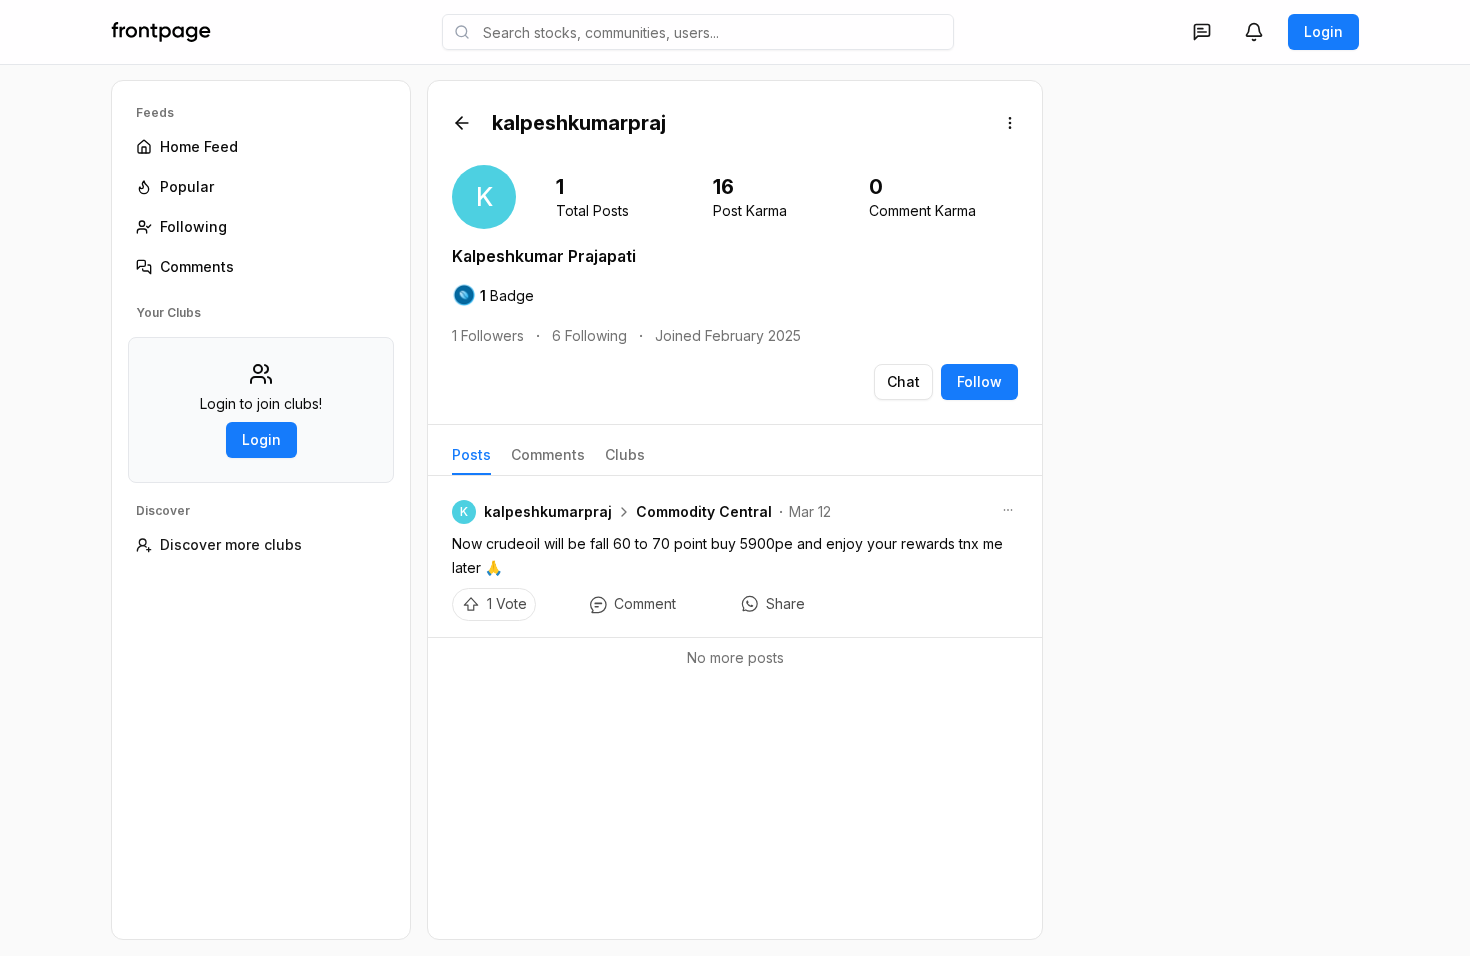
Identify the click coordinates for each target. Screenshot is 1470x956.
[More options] (1010, 123)
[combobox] (698, 32)
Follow (979, 381)
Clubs (625, 454)
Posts (471, 454)
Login (1323, 31)
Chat (903, 381)
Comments (548, 454)
